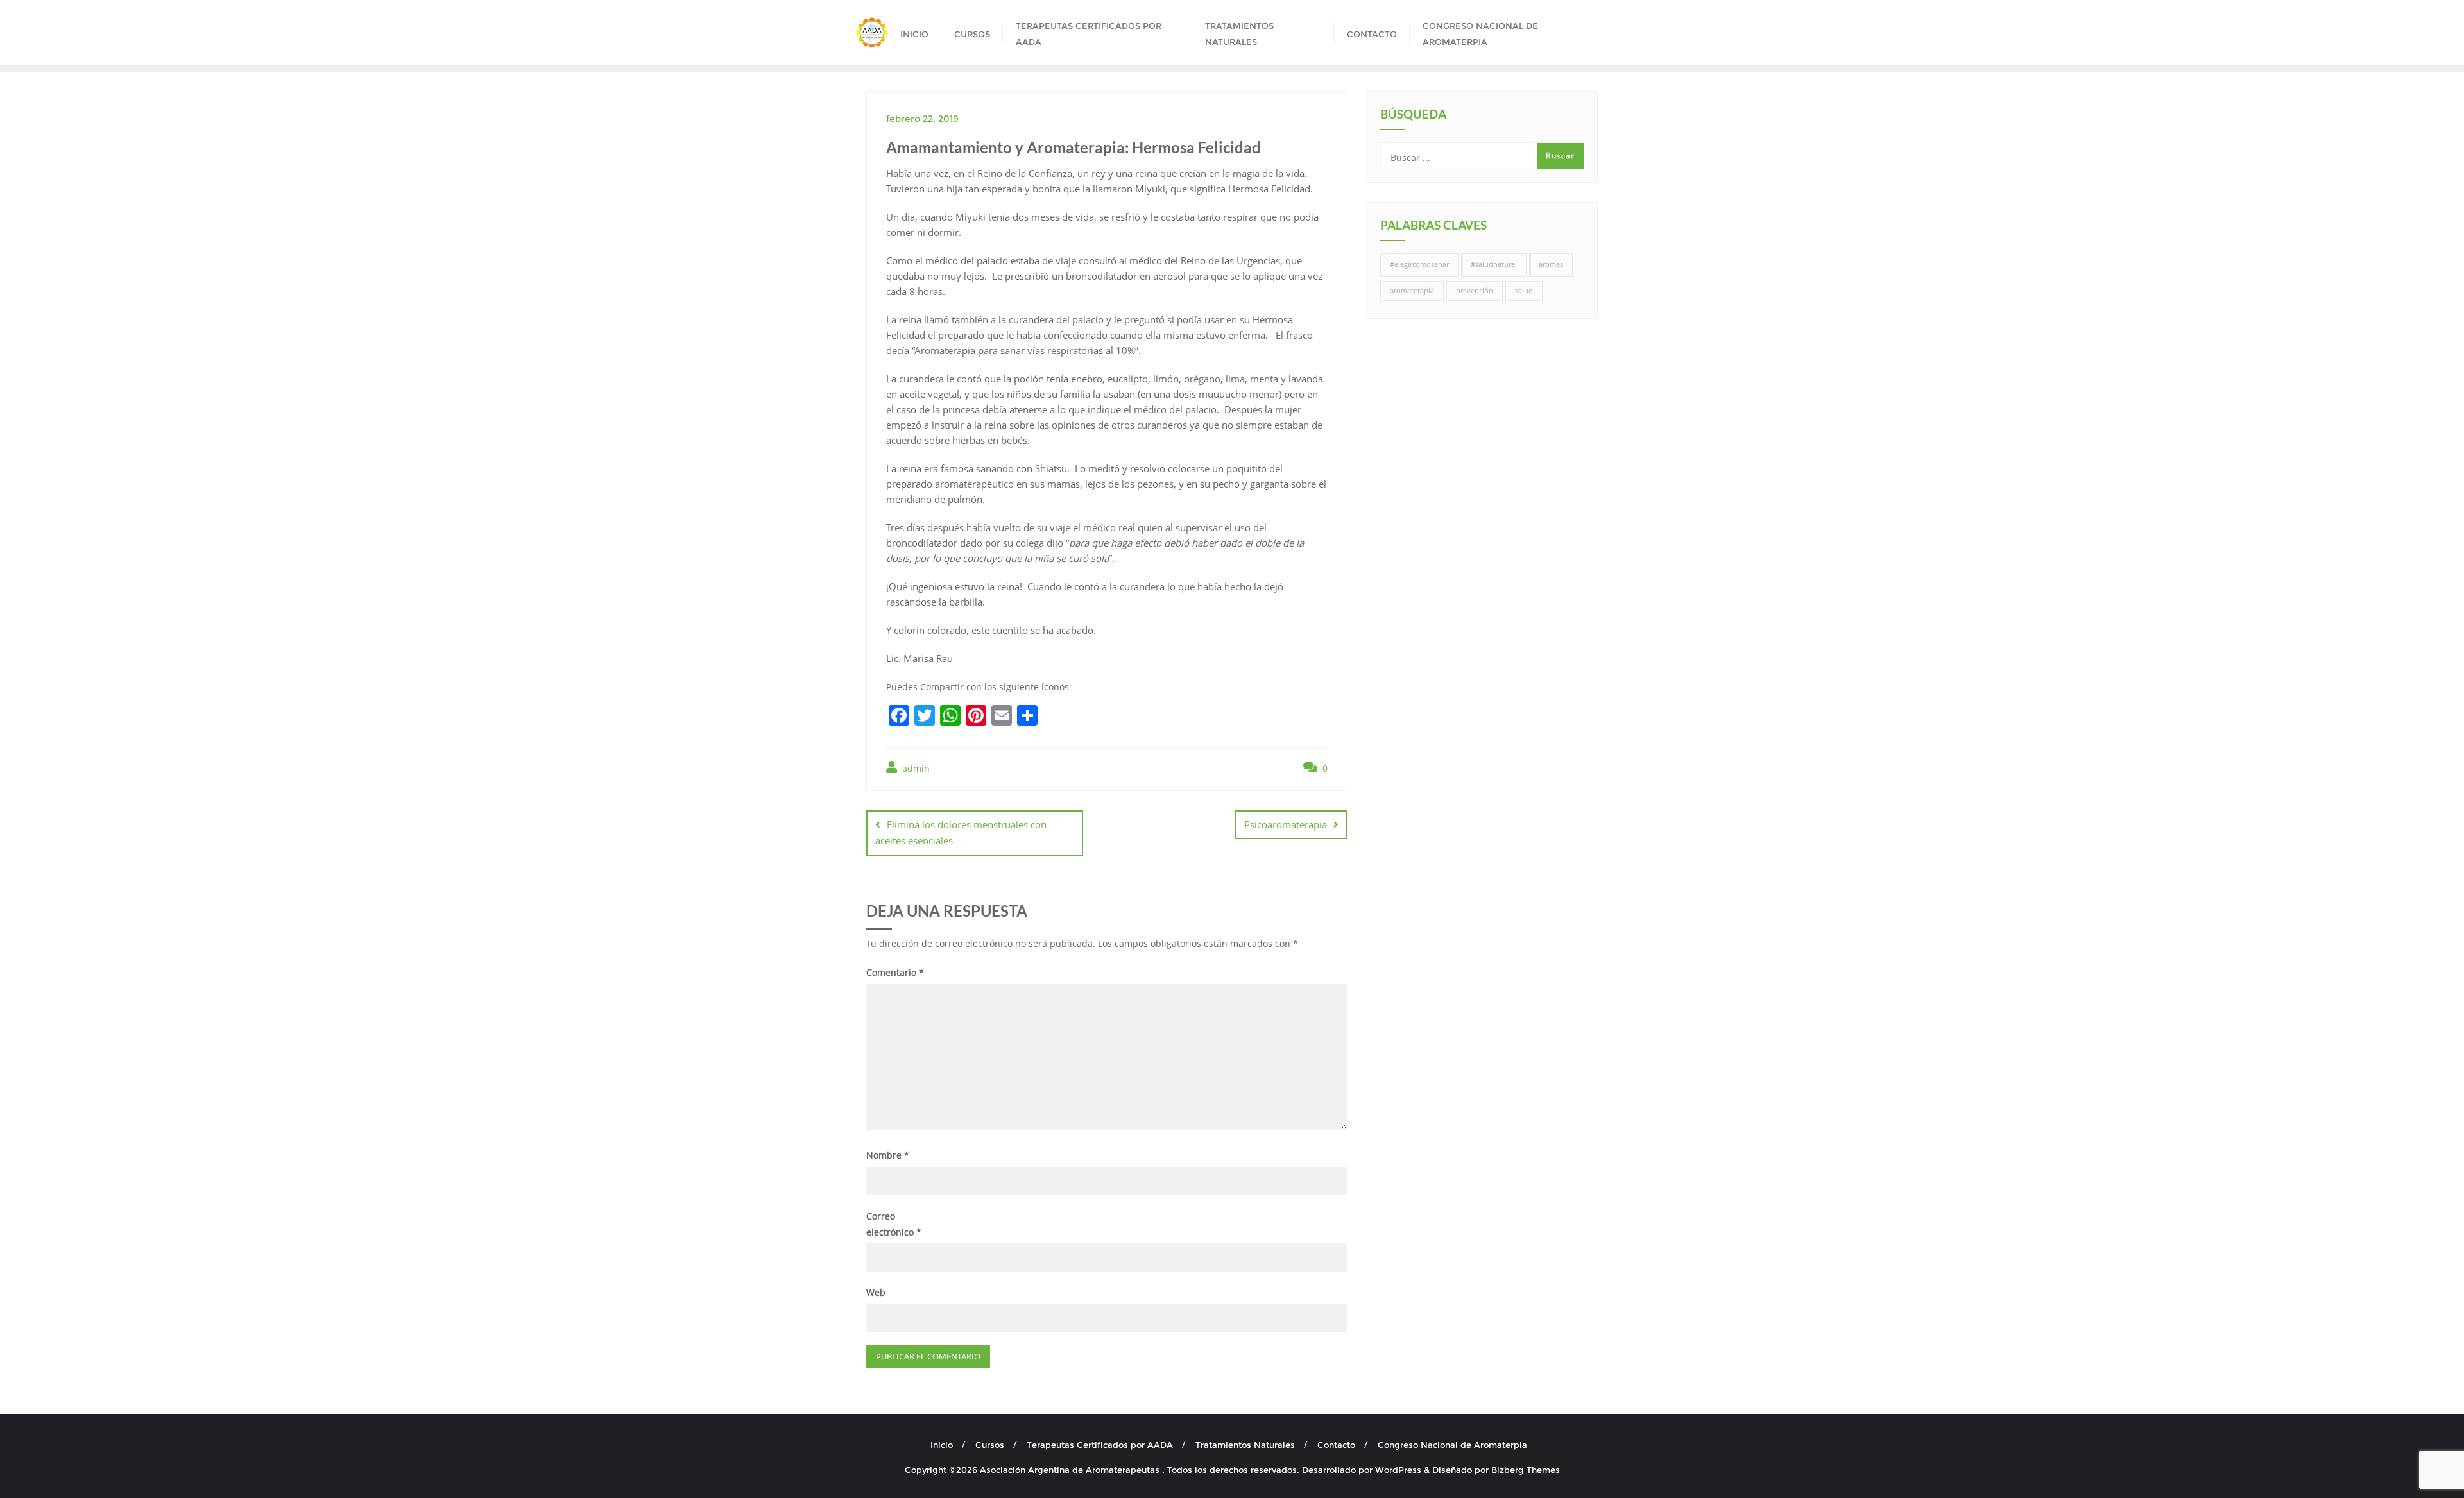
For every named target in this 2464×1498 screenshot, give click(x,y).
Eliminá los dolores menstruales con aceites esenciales (961, 832)
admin (915, 768)
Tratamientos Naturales (1245, 1445)
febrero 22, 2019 (922, 119)
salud (1524, 291)
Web (876, 1292)
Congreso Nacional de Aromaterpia (1452, 1445)
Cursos (990, 1445)
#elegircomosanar (1419, 264)
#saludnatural (1494, 264)
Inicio (942, 1445)
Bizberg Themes (1526, 1470)
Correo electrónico (894, 1224)
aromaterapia (1412, 291)
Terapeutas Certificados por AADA (1100, 1445)
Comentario (895, 972)
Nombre (888, 1155)
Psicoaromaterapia (1286, 824)
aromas (1551, 264)
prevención (1475, 291)
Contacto (1336, 1445)
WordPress (1398, 1470)
